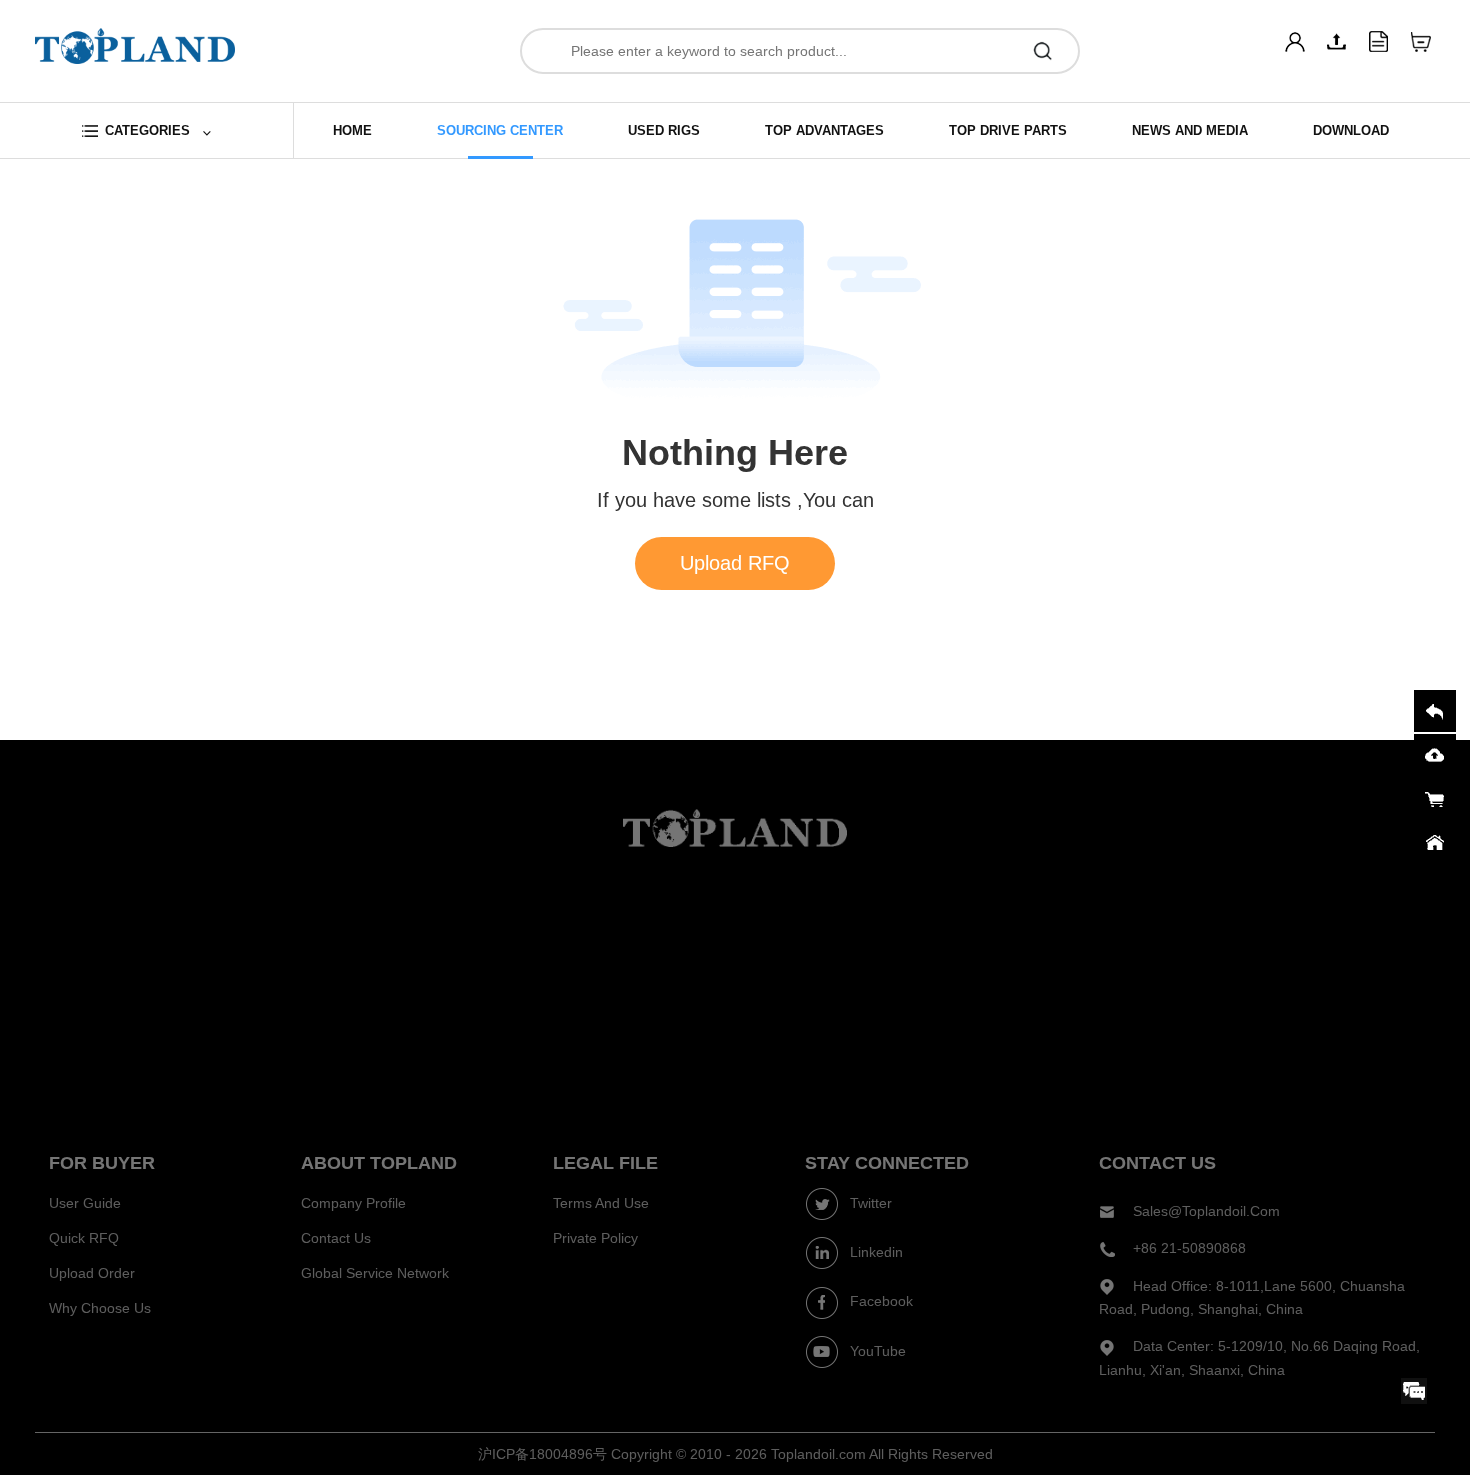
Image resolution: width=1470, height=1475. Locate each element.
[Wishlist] (1421, 42)
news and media (1190, 130)
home (352, 130)
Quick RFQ (84, 1238)
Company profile (353, 1203)
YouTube (876, 1351)
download (1351, 130)
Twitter (869, 1203)
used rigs (664, 130)
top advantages (824, 130)
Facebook (879, 1301)
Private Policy (595, 1238)
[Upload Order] (1379, 42)
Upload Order (92, 1273)
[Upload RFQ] (1337, 42)
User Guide (85, 1203)
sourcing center (500, 130)
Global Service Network (375, 1273)
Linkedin (874, 1252)
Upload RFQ (735, 563)
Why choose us (100, 1308)
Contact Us (336, 1238)
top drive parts (1008, 130)
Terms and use (601, 1203)
